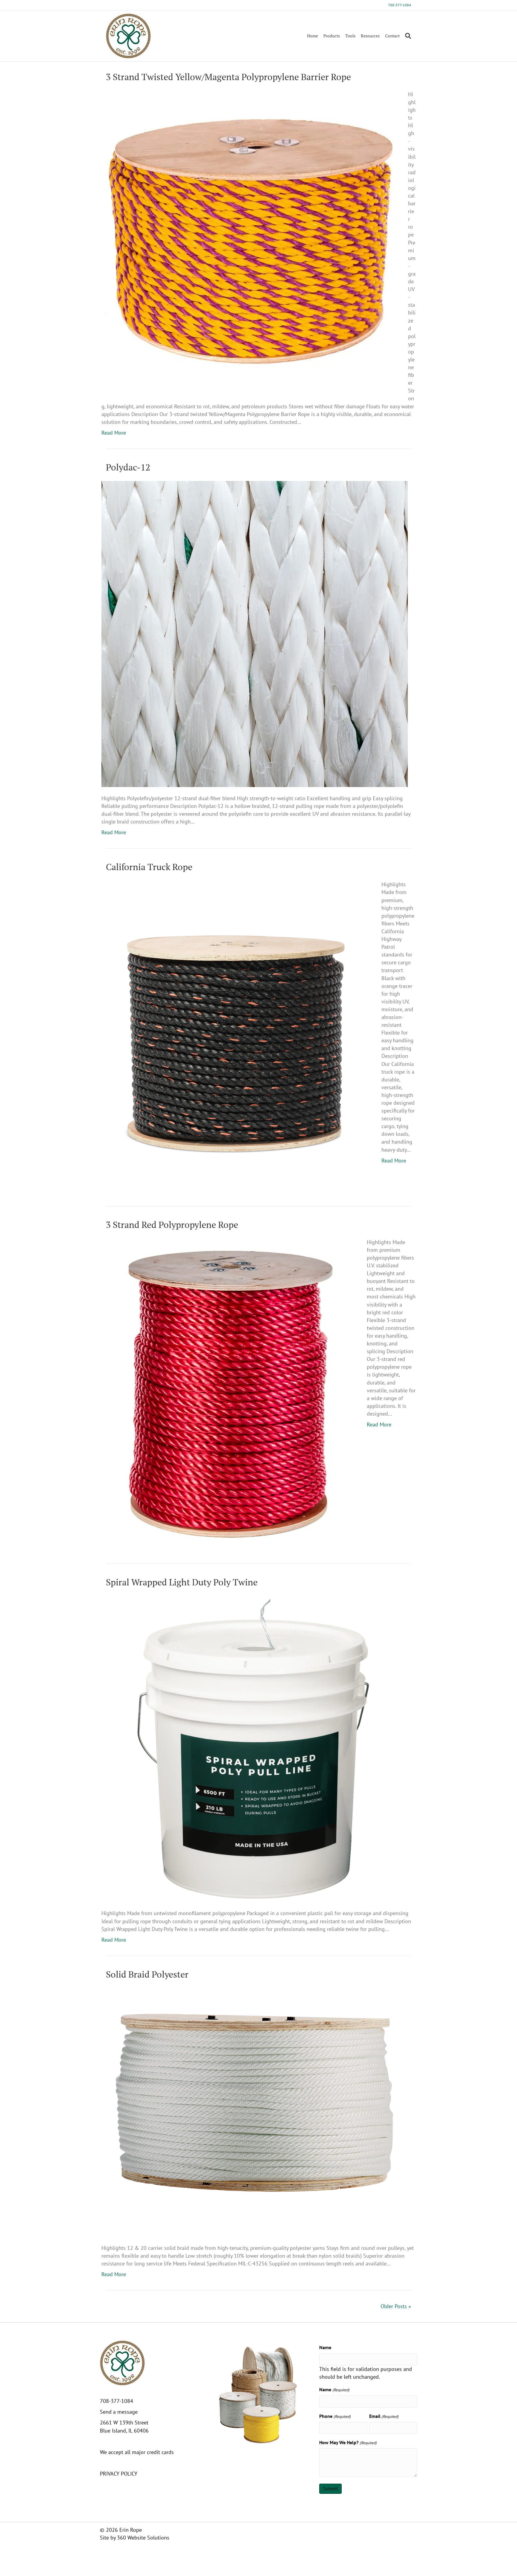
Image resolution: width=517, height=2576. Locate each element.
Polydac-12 (128, 467)
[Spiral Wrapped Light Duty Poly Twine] (255, 1748)
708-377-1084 (400, 5)
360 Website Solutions (143, 2538)
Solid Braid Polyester (147, 1974)
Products (332, 36)
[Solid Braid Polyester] (255, 2112)
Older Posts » (396, 2306)
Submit (330, 2488)
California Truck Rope (149, 867)
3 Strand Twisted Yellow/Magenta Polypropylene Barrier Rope (228, 77)
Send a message (119, 2412)
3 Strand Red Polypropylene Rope (172, 1225)
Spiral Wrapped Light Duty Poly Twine (182, 1582)
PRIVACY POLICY (119, 2474)
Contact (392, 36)
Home (313, 36)
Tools (350, 36)
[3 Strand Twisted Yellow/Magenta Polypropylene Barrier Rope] (251, 239)
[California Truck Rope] (238, 1033)
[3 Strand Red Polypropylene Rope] (230, 1391)
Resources (370, 36)
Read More (114, 433)
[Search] (407, 36)
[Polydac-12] (255, 633)
